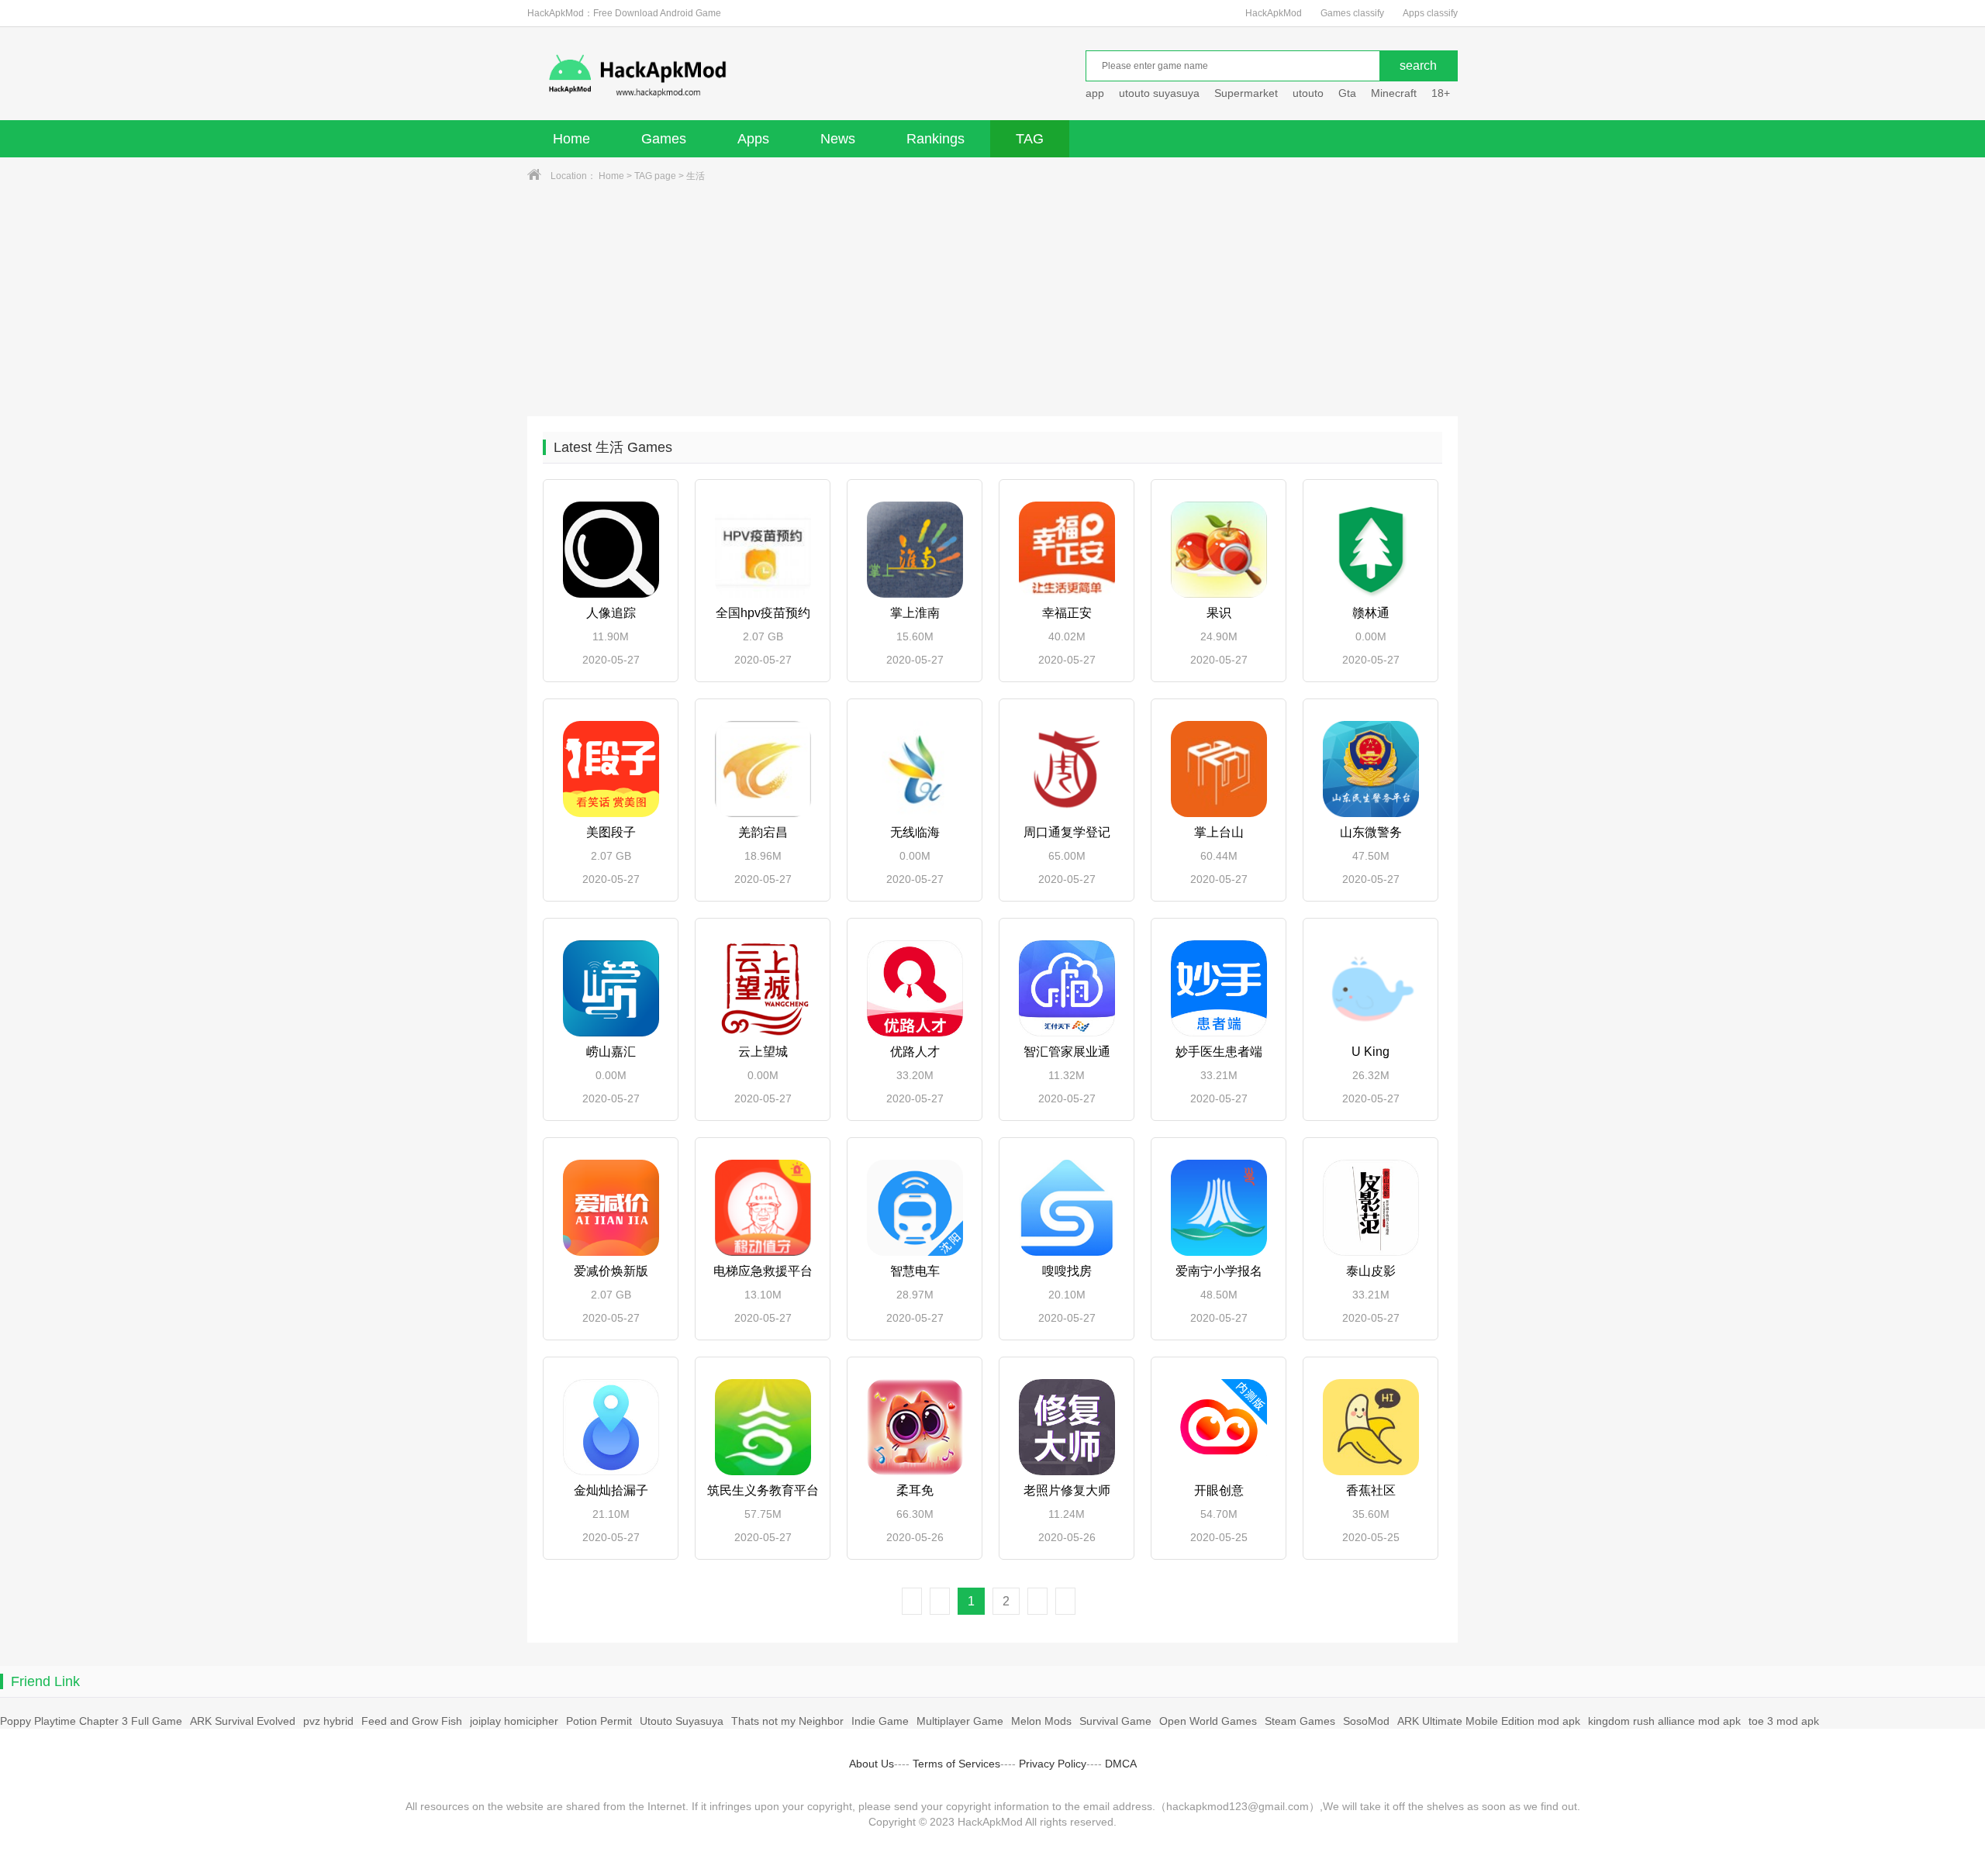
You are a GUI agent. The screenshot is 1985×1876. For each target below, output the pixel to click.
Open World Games (1208, 1721)
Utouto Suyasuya (682, 1721)
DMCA (1121, 1764)
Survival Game (1115, 1721)
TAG (1030, 139)
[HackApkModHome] (749, 76)
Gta (1347, 93)
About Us (872, 1764)
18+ (1441, 93)
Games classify (1352, 13)
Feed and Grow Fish (412, 1721)
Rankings (936, 139)
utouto (1308, 93)
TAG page (655, 176)
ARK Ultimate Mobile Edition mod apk (1489, 1721)
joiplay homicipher (514, 1721)
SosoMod (1366, 1721)
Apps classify (1430, 13)
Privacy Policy (1053, 1764)
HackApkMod (1274, 13)
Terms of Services (956, 1764)
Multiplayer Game (960, 1721)
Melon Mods (1041, 1721)
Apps (753, 139)
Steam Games (1300, 1721)
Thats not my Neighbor (787, 1721)
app (1095, 93)
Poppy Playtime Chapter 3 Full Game (91, 1721)
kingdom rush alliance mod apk (1664, 1721)
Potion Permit (599, 1721)
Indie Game (880, 1721)
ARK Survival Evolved (243, 1721)
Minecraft (1394, 93)
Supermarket (1246, 93)
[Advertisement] (992, 300)
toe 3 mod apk (1784, 1721)
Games (664, 139)
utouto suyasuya (1159, 93)
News (838, 139)
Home (571, 139)
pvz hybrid (328, 1721)
